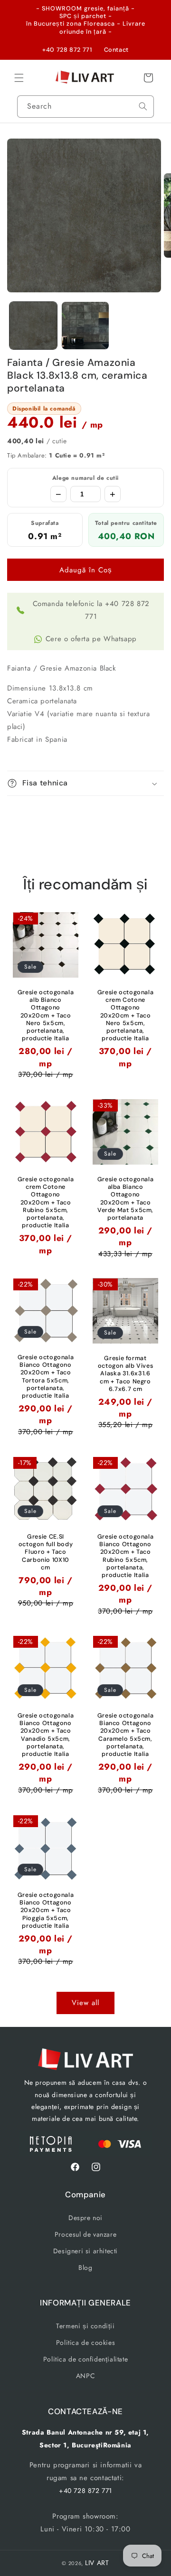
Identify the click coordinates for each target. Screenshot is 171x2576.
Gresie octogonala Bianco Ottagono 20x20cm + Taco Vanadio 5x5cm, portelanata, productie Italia (46, 1735)
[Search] (143, 106)
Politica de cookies (85, 2343)
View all (85, 2003)
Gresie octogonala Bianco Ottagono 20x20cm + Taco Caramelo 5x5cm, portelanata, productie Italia (126, 1735)
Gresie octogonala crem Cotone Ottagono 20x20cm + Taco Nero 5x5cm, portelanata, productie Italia (126, 1015)
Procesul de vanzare (85, 2234)
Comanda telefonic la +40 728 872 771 (91, 610)
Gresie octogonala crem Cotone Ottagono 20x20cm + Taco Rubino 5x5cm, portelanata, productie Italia (46, 1202)
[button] (19, 78)
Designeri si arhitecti (85, 2251)
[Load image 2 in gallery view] (85, 326)
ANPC (85, 2376)
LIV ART (97, 2563)
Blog (85, 2268)
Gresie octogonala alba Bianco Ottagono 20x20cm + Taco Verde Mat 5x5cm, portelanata (126, 1199)
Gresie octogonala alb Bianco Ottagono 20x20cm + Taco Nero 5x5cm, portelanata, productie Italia (46, 1015)
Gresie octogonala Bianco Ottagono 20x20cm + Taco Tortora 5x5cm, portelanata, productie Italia (46, 1377)
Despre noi (85, 2218)
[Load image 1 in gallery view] (33, 326)
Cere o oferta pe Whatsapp (91, 639)
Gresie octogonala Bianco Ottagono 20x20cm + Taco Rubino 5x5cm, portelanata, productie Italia (126, 1556)
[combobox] (85, 107)
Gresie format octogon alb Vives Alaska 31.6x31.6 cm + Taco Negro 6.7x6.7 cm (126, 1374)
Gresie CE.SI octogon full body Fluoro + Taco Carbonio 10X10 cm (46, 1552)
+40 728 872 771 (67, 50)
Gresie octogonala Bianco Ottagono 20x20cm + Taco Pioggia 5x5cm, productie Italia (46, 1910)
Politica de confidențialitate (85, 2359)
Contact (116, 50)
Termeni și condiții (85, 2326)
